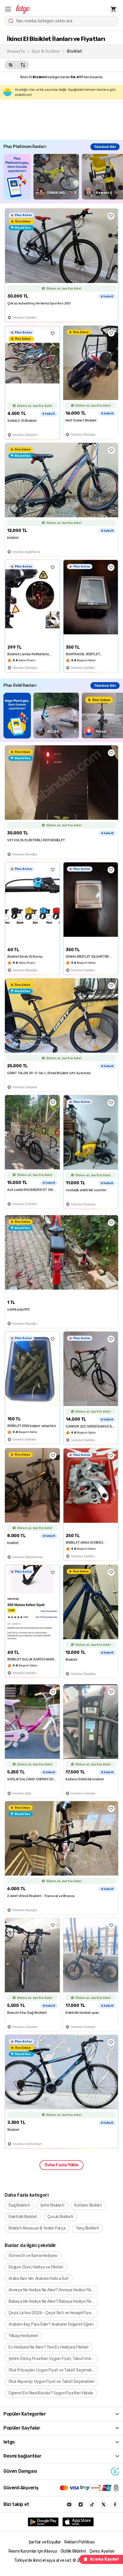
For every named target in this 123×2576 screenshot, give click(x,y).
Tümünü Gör (105, 147)
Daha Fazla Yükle (61, 2165)
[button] (8, 9)
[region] (63, 177)
